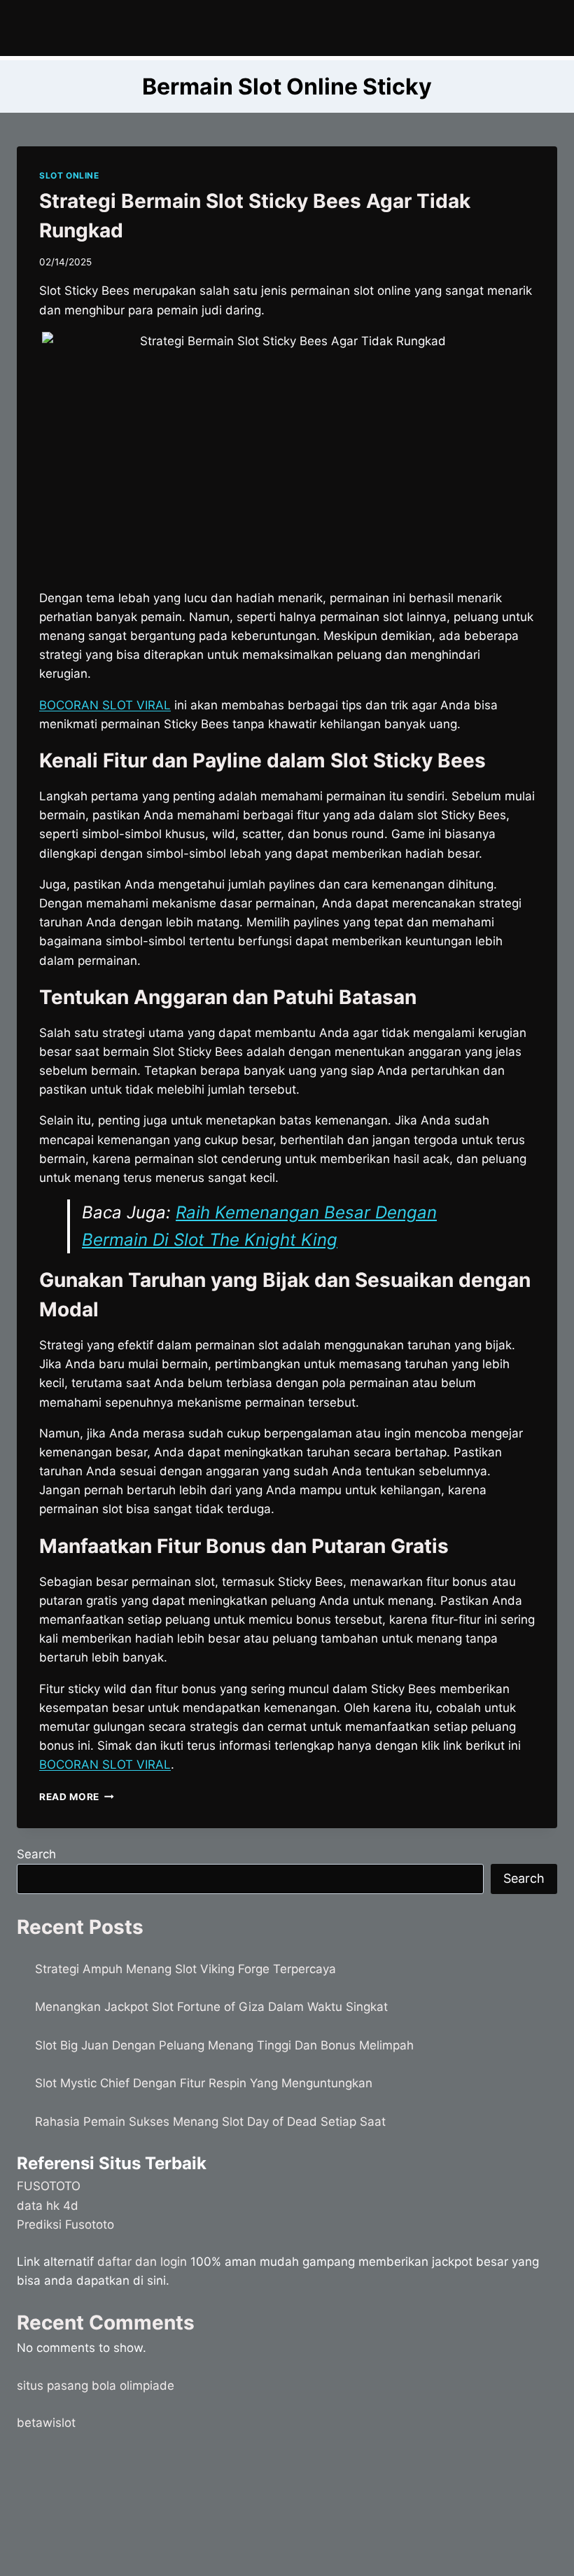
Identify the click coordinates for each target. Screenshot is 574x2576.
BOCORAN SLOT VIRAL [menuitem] (105, 705)
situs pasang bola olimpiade (96, 2386)
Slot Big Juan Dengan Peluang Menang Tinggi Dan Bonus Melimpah (224, 2045)
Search (36, 1854)
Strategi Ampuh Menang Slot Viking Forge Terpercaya (185, 1969)
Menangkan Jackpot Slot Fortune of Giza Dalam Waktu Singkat (211, 2007)
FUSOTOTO (49, 2186)
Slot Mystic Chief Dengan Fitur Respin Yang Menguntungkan (204, 2083)
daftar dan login (142, 2262)
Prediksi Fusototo (65, 2225)
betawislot (46, 2423)
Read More (77, 1797)
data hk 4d (48, 2206)
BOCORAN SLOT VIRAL (105, 1764)
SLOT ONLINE (69, 175)
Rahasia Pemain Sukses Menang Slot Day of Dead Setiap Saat (210, 2122)
